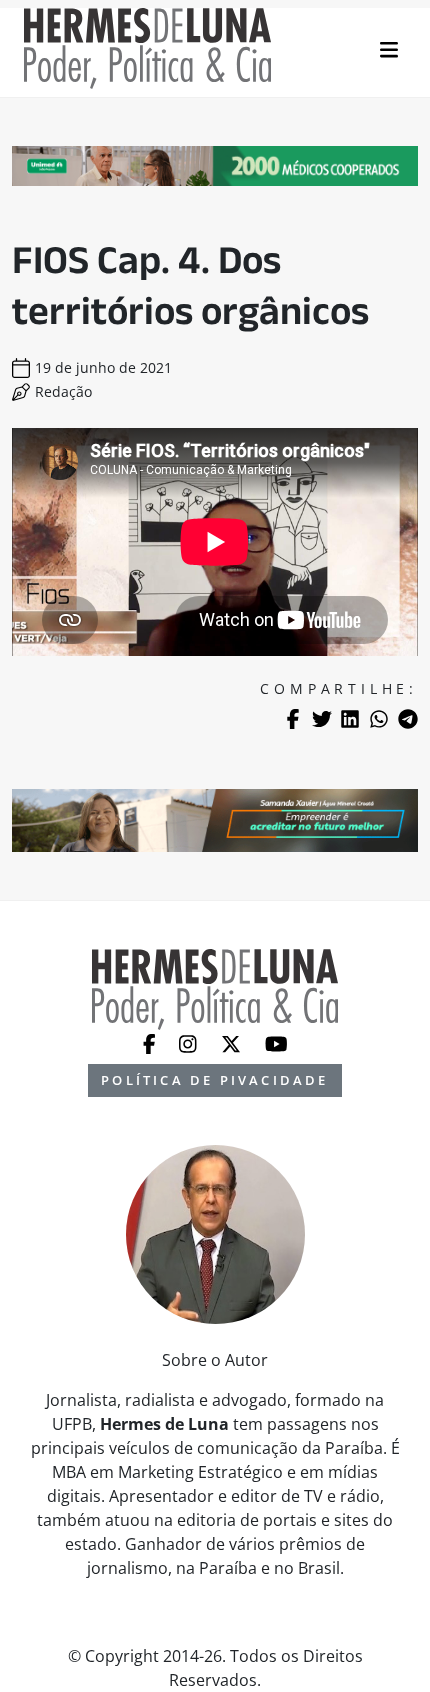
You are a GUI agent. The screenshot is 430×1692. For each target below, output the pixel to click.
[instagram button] (190, 1042)
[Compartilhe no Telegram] (408, 719)
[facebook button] (151, 1042)
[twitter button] (233, 1042)
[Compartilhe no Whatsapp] (379, 719)
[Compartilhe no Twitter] (322, 719)
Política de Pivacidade (214, 1080)
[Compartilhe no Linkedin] (350, 719)
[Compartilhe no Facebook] (293, 719)
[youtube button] (276, 1042)
